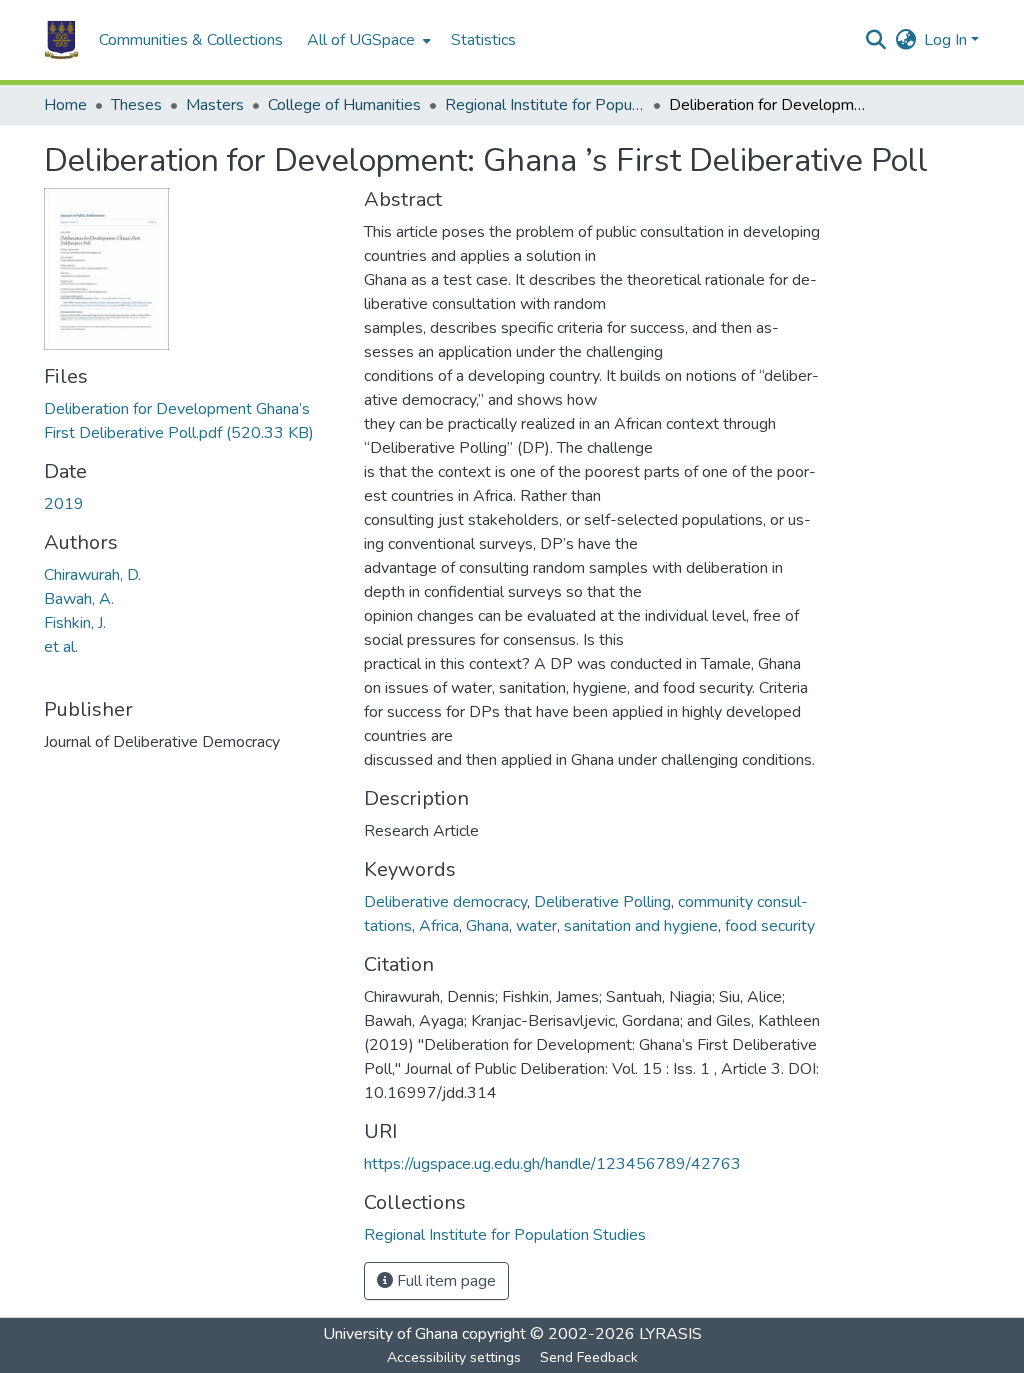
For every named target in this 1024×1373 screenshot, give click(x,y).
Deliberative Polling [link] (602, 902)
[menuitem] (367, 40)
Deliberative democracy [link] (445, 902)
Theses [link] (136, 105)
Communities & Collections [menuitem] (191, 40)
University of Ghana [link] (390, 1334)
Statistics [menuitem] (483, 40)
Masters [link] (215, 105)
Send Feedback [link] (589, 1357)
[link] (192, 421)
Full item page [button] (444, 1281)
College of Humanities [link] (344, 105)
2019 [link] (64, 504)
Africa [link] (439, 926)
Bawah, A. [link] (79, 599)
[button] (61, 40)
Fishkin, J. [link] (75, 623)
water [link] (536, 926)
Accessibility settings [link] (454, 1357)
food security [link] (770, 926)
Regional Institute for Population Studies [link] (545, 105)
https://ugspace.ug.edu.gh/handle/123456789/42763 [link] (552, 1164)
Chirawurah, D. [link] (92, 575)
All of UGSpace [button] (361, 40)
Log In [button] (947, 40)
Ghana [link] (487, 926)
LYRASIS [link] (670, 1334)
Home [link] (65, 105)
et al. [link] (61, 647)
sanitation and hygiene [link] (641, 926)
